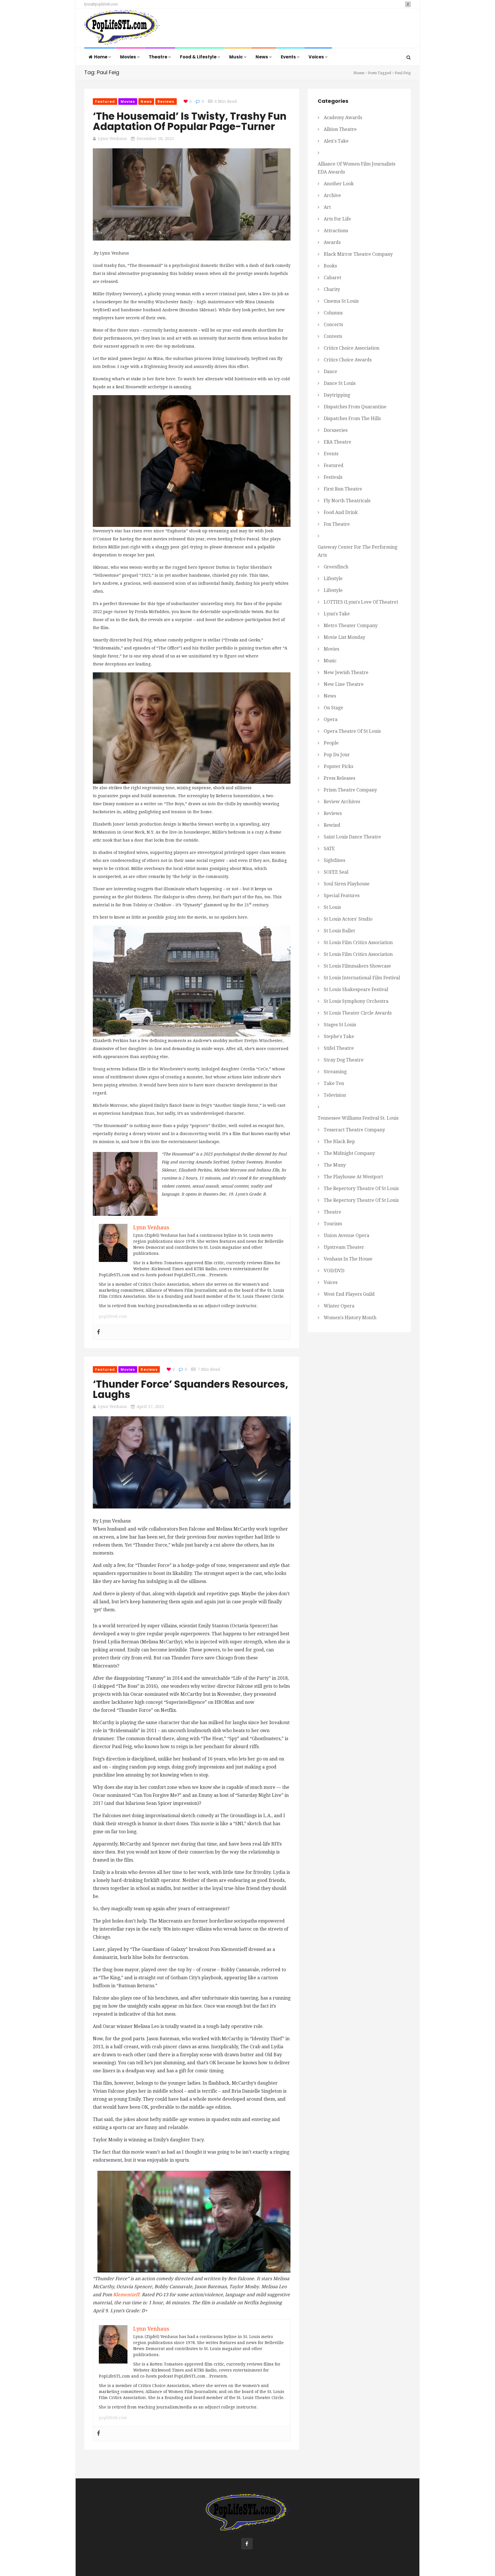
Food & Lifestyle (199, 57)
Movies (128, 57)
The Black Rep (339, 1142)
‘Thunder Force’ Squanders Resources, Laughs (190, 1389)
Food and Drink (341, 512)
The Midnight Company (349, 1153)
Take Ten (334, 1083)
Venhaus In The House (348, 1259)
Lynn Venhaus (112, 139)
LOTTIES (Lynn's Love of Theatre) (361, 602)
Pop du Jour (337, 755)
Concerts (333, 325)
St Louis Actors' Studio (348, 919)
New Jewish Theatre (346, 672)
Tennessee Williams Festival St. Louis (358, 1118)
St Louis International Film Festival (362, 978)
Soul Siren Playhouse (347, 884)
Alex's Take (336, 141)
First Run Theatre (343, 489)
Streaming (335, 1072)
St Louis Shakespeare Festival (356, 989)
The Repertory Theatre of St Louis (361, 1188)
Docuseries (336, 430)
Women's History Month (350, 1318)
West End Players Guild (349, 1294)
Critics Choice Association (351, 348)
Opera (331, 719)
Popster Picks (338, 766)
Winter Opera (339, 1306)
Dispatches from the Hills (352, 418)
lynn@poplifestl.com (101, 4)
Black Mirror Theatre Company (358, 254)
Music (236, 57)
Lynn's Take (337, 614)
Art (327, 207)
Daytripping (337, 395)
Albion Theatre (340, 129)
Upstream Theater (344, 1247)
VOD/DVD (334, 1271)
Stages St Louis (340, 1025)
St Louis (332, 907)
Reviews (166, 102)
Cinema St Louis (341, 301)
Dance (330, 372)
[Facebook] (99, 1332)
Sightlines (334, 860)
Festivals (333, 477)
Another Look (339, 184)
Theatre (158, 57)
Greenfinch (336, 567)
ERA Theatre (337, 442)
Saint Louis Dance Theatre (352, 837)
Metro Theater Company (351, 626)
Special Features (342, 896)
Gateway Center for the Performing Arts (357, 551)
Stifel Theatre (339, 1048)
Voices (317, 57)
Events (289, 57)
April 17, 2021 (150, 1407)
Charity (332, 289)
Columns (333, 313)
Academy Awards (343, 118)
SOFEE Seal (336, 872)
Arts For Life (337, 219)
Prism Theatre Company (350, 790)
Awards (332, 242)
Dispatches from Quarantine (355, 407)
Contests (333, 336)
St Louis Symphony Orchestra (356, 1001)
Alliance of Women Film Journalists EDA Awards (356, 168)
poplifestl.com (113, 1316)
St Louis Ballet (339, 931)
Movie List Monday (344, 637)
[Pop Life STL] (122, 29)
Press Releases (339, 778)
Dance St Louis (340, 383)
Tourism (333, 1224)
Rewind (332, 825)
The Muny (335, 1165)
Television (335, 1095)
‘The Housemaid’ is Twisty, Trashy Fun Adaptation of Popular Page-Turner (190, 121)
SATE (329, 849)
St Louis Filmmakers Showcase (357, 966)
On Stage (333, 708)
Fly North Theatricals (347, 501)
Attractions (336, 231)
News (262, 57)
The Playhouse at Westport (353, 1177)
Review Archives (342, 802)
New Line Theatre (344, 684)
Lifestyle (333, 579)
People (331, 743)
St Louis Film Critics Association (358, 943)
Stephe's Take (339, 1036)
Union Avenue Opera (346, 1235)
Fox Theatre (337, 524)
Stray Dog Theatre (344, 1060)
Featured (105, 102)
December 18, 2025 (155, 139)
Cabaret (332, 278)
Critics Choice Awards (348, 360)
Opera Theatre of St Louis (352, 731)
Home (101, 57)
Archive (332, 195)
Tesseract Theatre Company (354, 1130)
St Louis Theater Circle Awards (358, 1013)
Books (330, 266)
